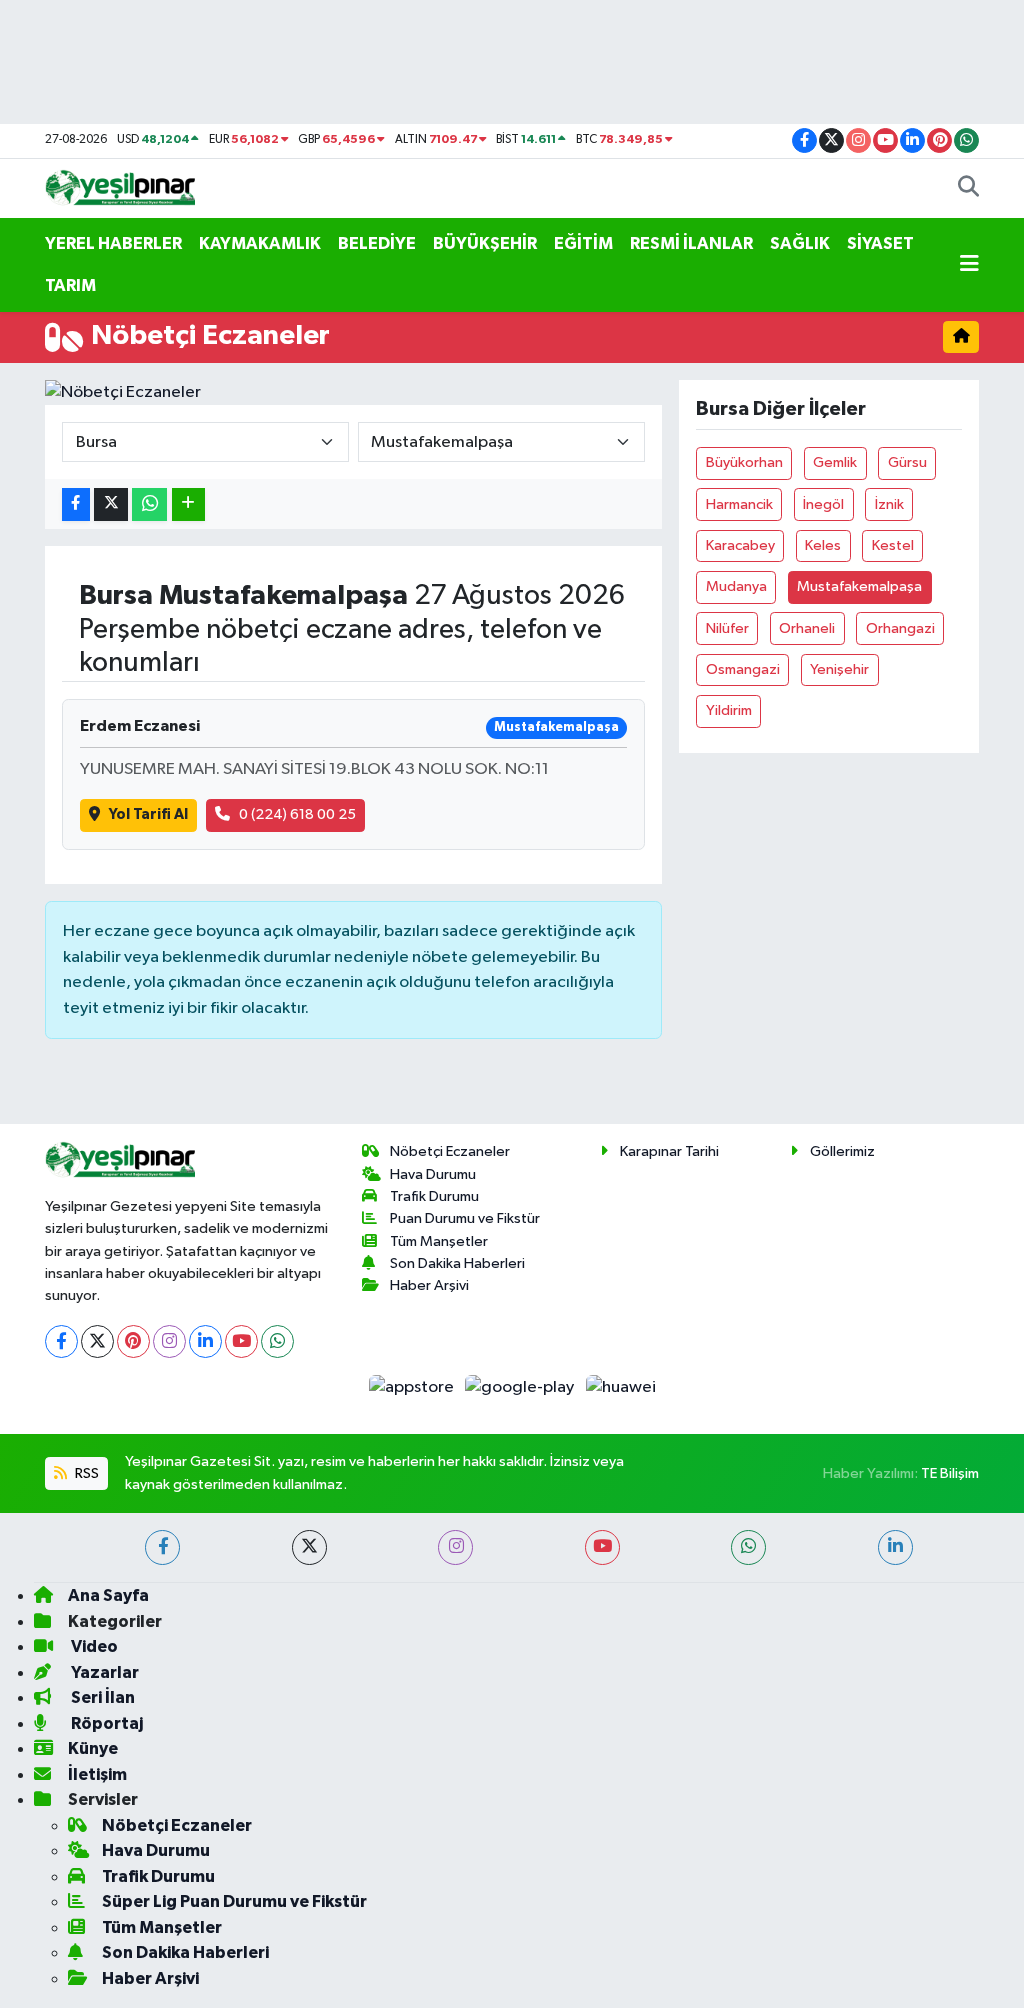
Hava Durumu (433, 1174)
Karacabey (740, 545)
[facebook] (162, 1547)
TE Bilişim (950, 1473)
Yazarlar (103, 1672)
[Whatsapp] (277, 1341)
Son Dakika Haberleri (457, 1263)
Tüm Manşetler (439, 1241)
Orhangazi (900, 628)
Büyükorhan (744, 462)
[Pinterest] (133, 1341)
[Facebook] (61, 1341)
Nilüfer (727, 628)
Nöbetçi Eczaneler (450, 1151)
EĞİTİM (583, 243)
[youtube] (602, 1547)
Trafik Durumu (434, 1196)
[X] (97, 1341)
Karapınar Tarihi (669, 1151)
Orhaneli (807, 628)
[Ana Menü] (969, 265)
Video (93, 1646)
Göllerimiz (842, 1151)
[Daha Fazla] (188, 504)
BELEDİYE (377, 243)
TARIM (70, 285)
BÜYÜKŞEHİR (485, 243)
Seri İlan (101, 1697)
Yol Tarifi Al (148, 814)
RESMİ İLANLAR (691, 243)
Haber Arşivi (429, 1285)
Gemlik (835, 462)
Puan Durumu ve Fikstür (465, 1218)
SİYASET (880, 243)
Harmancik (739, 504)
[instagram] (455, 1547)
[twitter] (309, 1547)
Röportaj (105, 1723)
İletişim (97, 1774)
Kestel (893, 545)
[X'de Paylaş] (111, 504)
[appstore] (412, 1387)
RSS (85, 1473)
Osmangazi (743, 669)
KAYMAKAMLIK (260, 243)
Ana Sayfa (108, 1595)
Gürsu (907, 462)
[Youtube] (241, 1341)
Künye (93, 1748)
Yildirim (729, 710)
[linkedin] (895, 1547)
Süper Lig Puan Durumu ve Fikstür (234, 1901)
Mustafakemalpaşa (859, 586)
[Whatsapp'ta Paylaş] (149, 504)
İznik (889, 504)
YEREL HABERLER (113, 243)
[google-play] (521, 1387)
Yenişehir (839, 669)
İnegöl (823, 504)
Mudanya (736, 586)
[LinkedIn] (205, 1341)
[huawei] (620, 1387)
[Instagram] (169, 1341)
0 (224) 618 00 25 (297, 814)
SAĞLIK (800, 243)
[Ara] (968, 189)
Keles (823, 545)
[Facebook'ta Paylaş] (76, 504)
